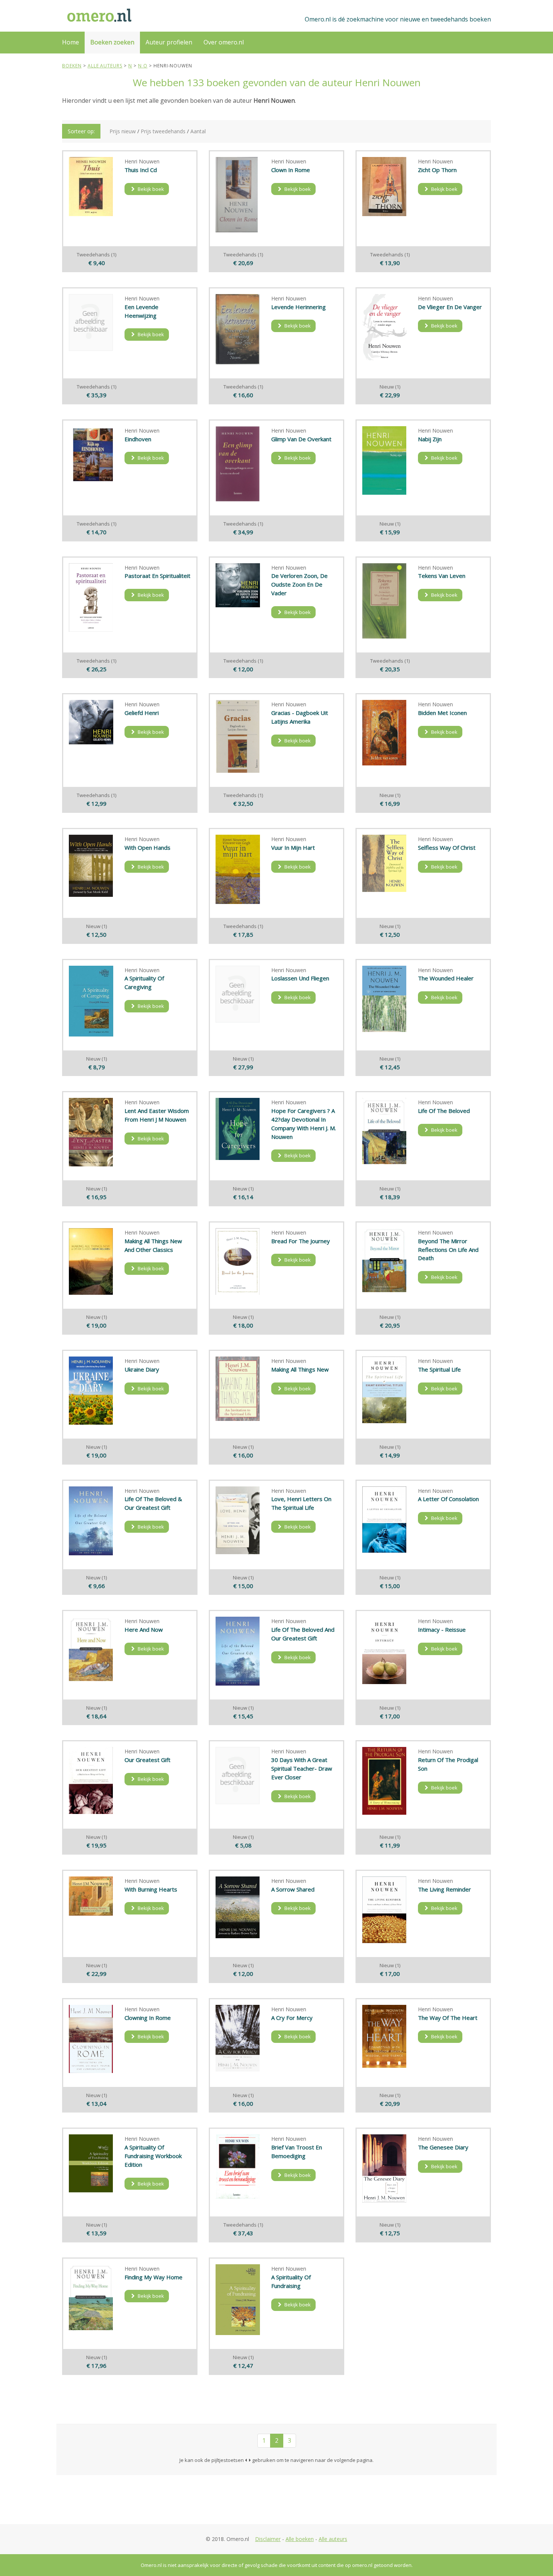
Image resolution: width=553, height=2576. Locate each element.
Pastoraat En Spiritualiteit (157, 576)
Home (71, 42)
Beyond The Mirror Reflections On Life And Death (448, 1250)
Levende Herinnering (299, 307)
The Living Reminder (444, 1889)
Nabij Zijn (430, 439)
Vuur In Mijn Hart (293, 847)
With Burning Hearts (151, 1889)
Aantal (198, 131)
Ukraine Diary (142, 1369)
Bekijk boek (150, 189)
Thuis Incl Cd (141, 170)
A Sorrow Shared (293, 1889)
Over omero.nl (224, 42)
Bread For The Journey (301, 1241)
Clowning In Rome (148, 2018)
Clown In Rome (291, 170)
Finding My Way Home (153, 2277)
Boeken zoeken (112, 42)
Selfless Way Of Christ (447, 847)
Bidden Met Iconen (442, 713)
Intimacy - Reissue (442, 1629)
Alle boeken (300, 2539)
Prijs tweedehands (163, 131)
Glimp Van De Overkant (301, 439)
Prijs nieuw (123, 131)
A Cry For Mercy (292, 2018)
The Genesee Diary (443, 2147)
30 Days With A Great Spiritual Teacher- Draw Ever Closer (302, 1768)
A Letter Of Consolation (448, 1499)
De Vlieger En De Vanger (450, 307)
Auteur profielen (169, 42)
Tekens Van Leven (442, 576)
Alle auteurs (333, 2539)
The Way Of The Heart (448, 2018)
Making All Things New (300, 1369)
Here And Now (144, 1629)
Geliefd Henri (142, 713)
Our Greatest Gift (147, 1760)
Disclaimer (268, 2539)
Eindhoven (138, 439)
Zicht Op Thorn (437, 170)
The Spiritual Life (439, 1369)
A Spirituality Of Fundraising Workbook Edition (153, 2156)
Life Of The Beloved (444, 1111)
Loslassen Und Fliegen (300, 978)
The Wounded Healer (446, 978)
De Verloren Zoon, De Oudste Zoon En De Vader (299, 584)
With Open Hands (147, 847)
